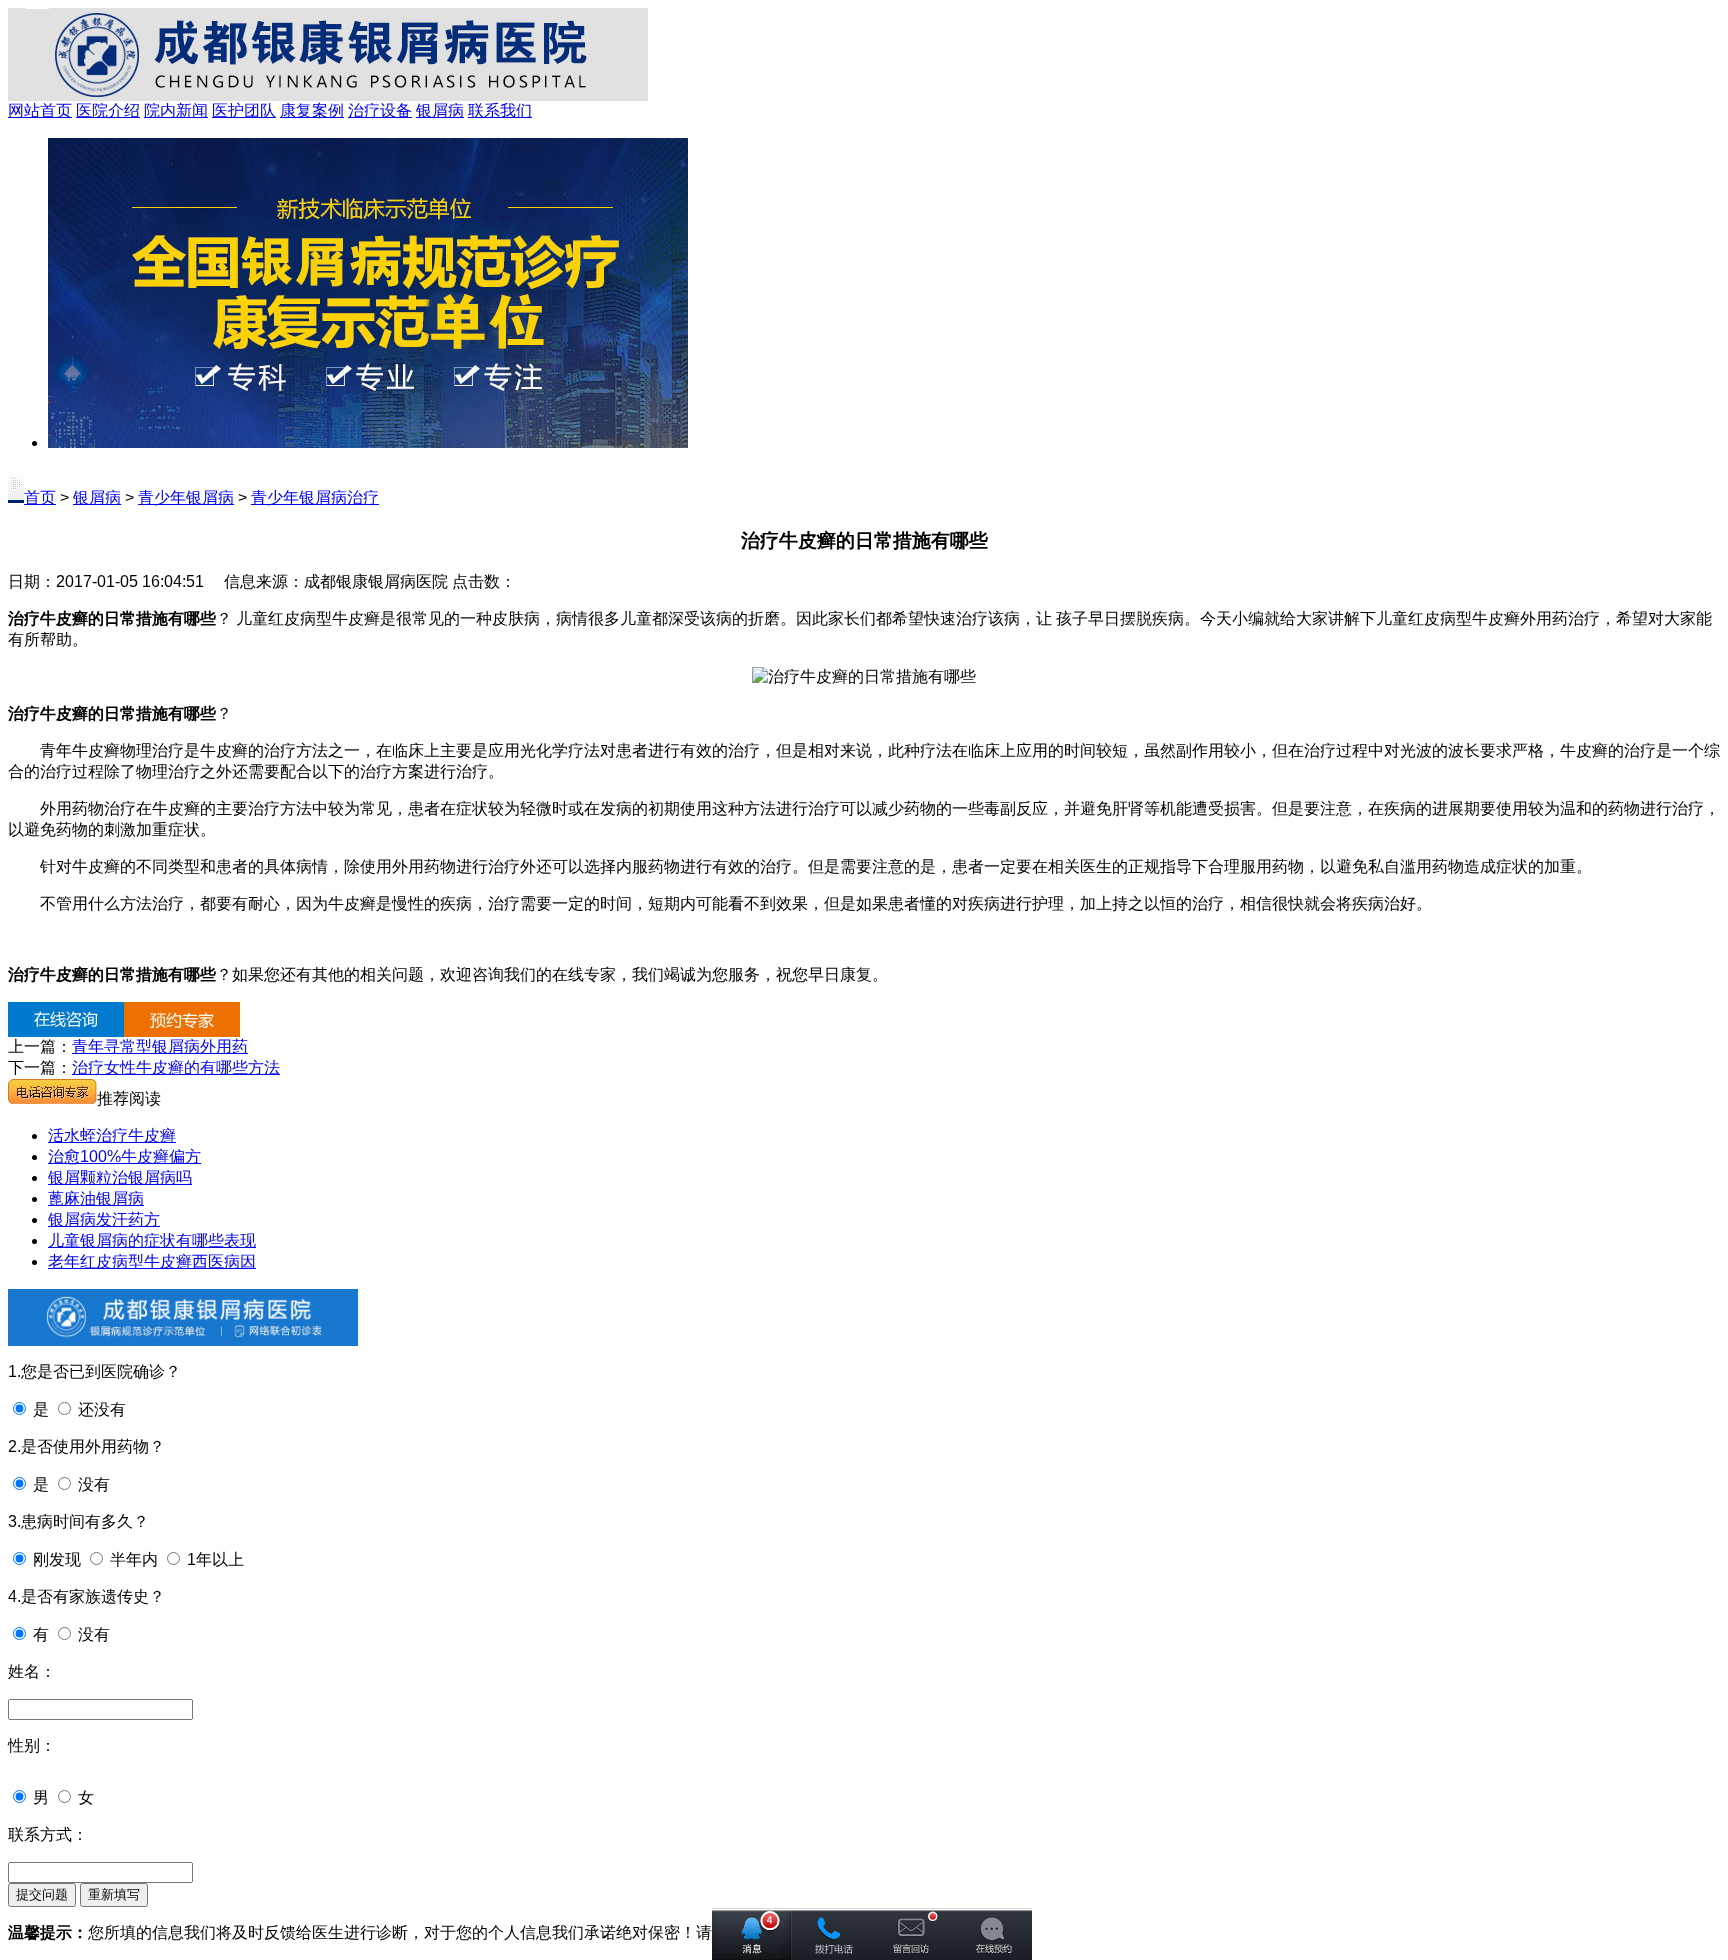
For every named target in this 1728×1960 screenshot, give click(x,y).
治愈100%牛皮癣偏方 (124, 1156)
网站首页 (40, 110)
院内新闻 (176, 110)
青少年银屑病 (186, 497)
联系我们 (500, 110)
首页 (40, 497)
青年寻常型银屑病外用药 (160, 1046)
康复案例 (312, 110)
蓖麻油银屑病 (96, 1198)
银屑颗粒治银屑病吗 (120, 1177)
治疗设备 (380, 110)
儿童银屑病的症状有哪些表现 (152, 1240)
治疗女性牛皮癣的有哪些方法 (176, 1067)
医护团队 (244, 110)
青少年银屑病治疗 (315, 497)
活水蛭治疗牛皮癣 (112, 1135)
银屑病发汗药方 (104, 1219)
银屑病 (440, 110)
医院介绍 (108, 110)
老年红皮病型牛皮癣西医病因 (152, 1261)
